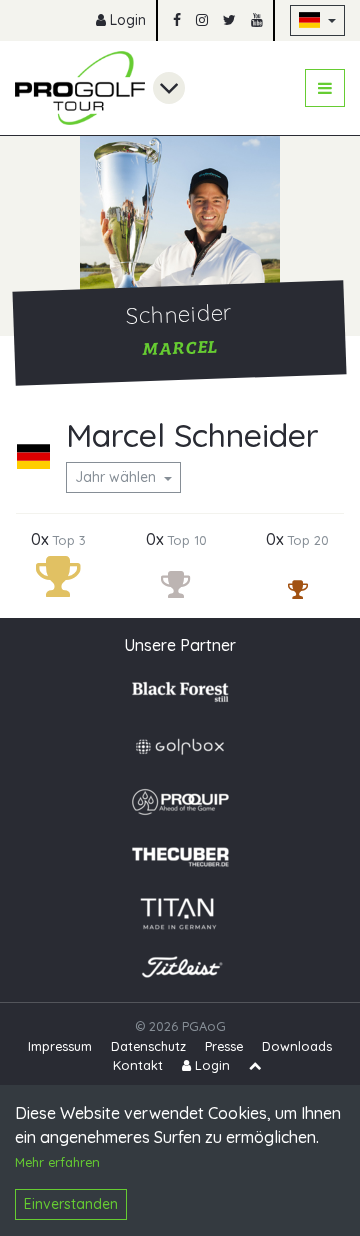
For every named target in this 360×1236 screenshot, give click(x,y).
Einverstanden (71, 1204)
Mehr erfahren (57, 1162)
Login (126, 20)
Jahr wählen (117, 477)
